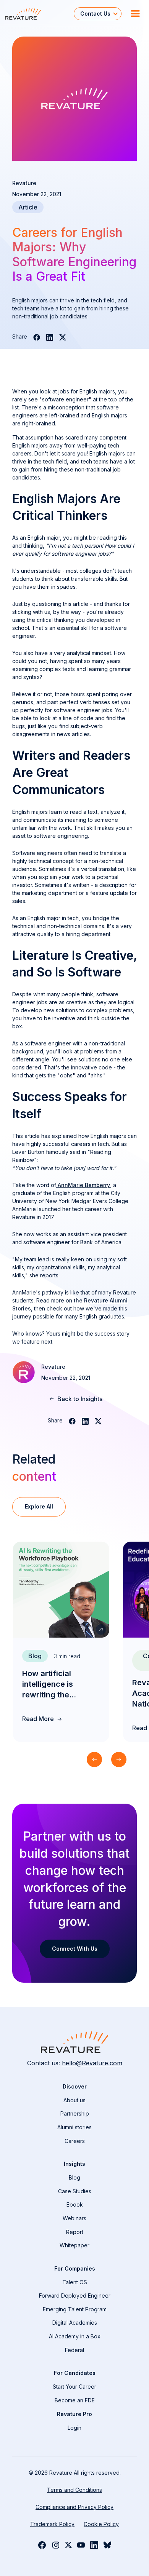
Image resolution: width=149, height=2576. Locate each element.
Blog (74, 2177)
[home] (37, 14)
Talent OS (75, 2282)
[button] (98, 14)
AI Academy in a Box (75, 2336)
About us (74, 2100)
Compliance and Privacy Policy (74, 2507)
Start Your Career (74, 2387)
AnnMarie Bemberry (83, 1185)
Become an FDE (75, 2400)
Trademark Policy (52, 2524)
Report (75, 2232)
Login (74, 2428)
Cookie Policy (101, 2524)
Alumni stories (74, 2127)
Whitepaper (74, 2245)
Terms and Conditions (74, 2490)
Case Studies (75, 2191)
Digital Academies (75, 2323)
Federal (74, 2350)
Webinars (74, 2218)
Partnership (75, 2113)
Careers (75, 2141)
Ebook (75, 2204)
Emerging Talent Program (75, 2309)
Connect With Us (75, 1949)
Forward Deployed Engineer (75, 2296)
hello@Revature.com (92, 2063)
